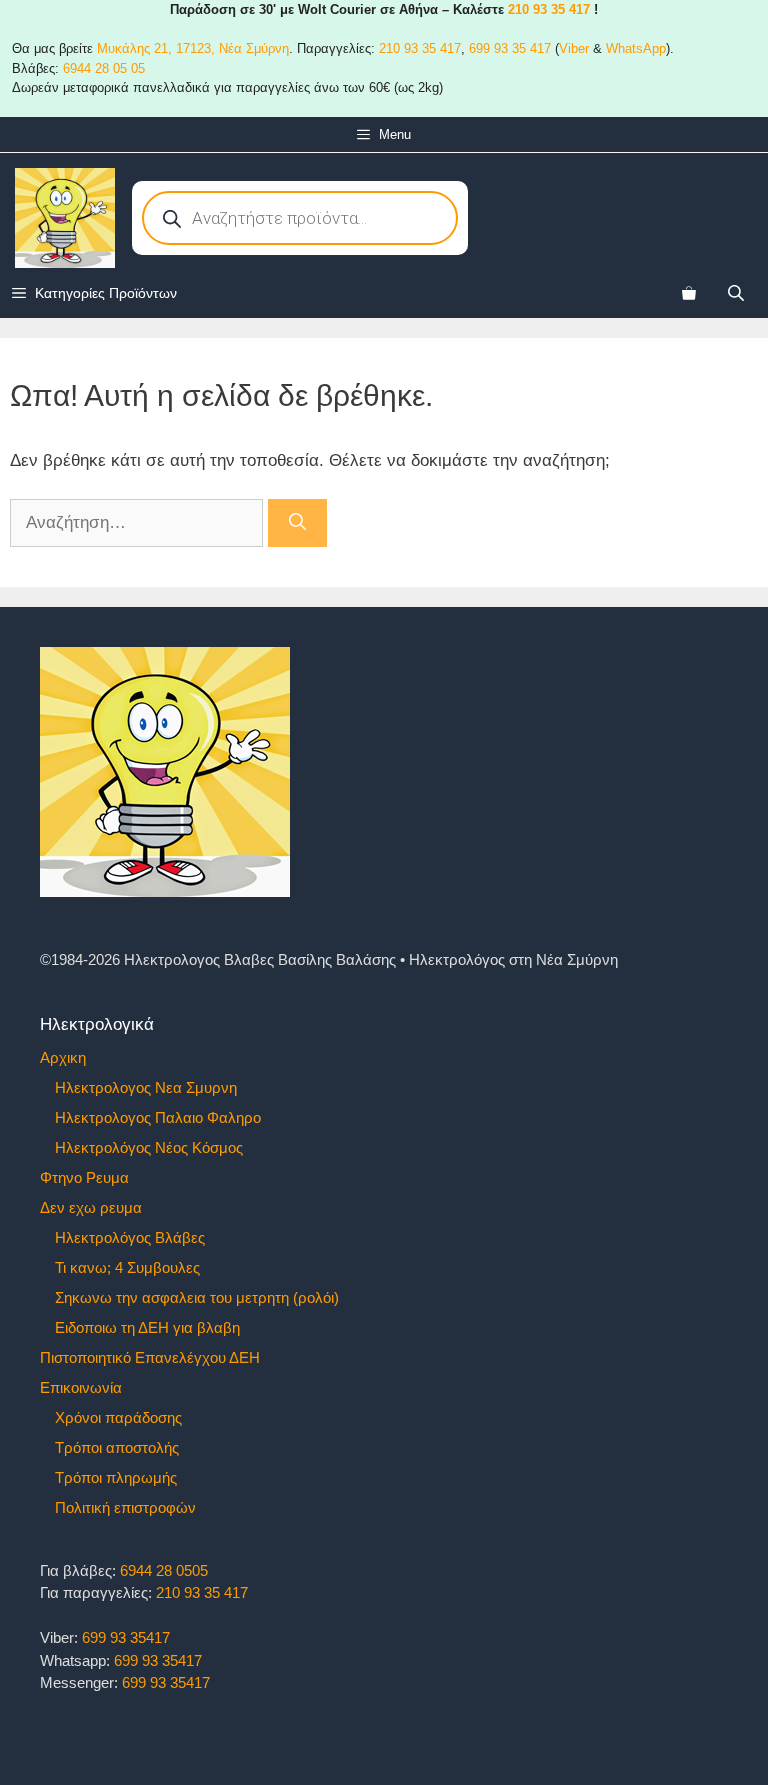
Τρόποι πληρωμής (116, 1477)
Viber (574, 48)
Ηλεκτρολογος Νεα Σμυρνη (146, 1087)
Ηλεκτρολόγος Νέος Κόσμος (149, 1147)
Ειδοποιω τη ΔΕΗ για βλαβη (147, 1327)
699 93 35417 (126, 1637)
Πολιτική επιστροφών (125, 1507)
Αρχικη (63, 1057)
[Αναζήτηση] (297, 523)
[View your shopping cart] (689, 293)
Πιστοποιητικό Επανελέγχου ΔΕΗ (150, 1357)
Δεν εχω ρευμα (91, 1207)
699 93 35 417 (510, 48)
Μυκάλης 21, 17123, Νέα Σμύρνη (193, 48)
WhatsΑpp (636, 48)
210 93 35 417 (549, 9)
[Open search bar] (738, 292)
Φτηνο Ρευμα (84, 1177)
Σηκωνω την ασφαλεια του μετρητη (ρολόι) (197, 1297)
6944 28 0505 (164, 1570)
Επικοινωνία (81, 1387)
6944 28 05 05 (104, 68)
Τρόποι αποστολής (117, 1447)
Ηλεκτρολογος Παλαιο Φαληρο (158, 1117)
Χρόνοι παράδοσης (118, 1417)
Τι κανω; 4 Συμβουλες (127, 1267)
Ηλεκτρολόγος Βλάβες (130, 1237)
